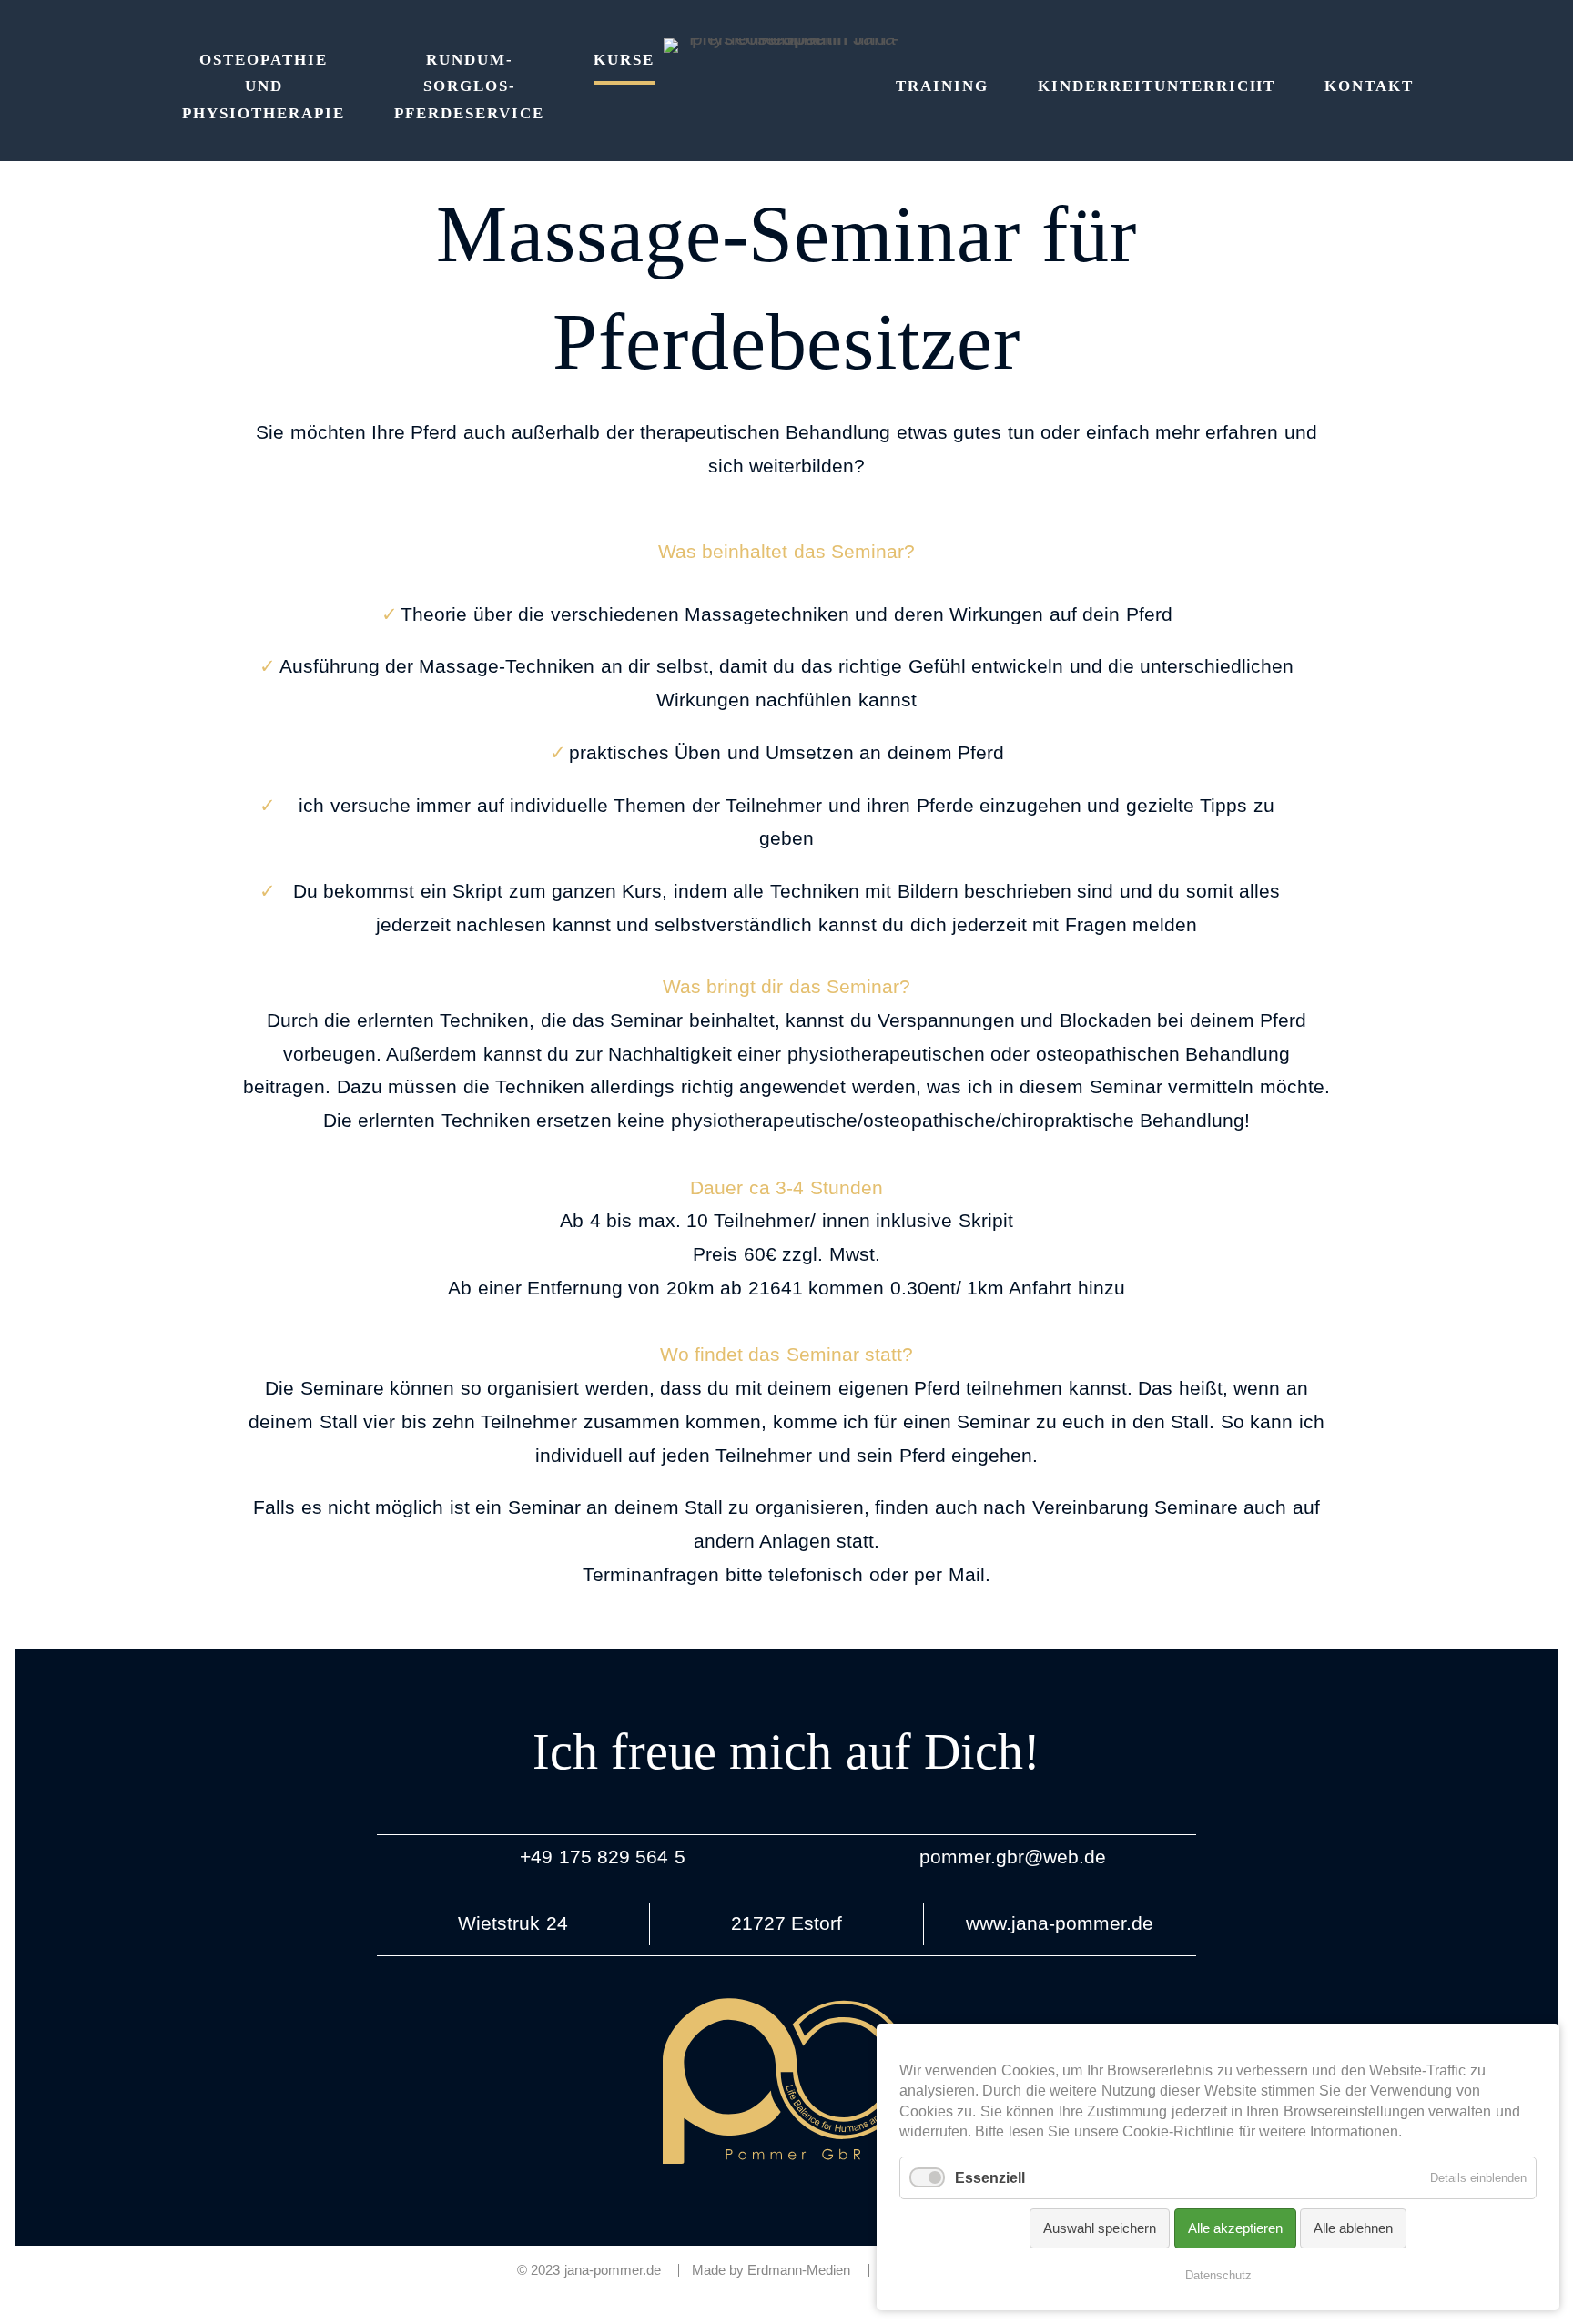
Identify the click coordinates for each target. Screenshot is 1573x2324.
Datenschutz (1218, 2275)
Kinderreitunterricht (1157, 86)
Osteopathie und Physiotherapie (264, 87)
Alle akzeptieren (1235, 2228)
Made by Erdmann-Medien (771, 2271)
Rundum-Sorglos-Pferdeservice (469, 87)
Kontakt (1369, 86)
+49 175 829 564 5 (603, 1857)
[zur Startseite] (786, 46)
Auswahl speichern (1100, 2228)
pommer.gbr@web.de (1013, 1857)
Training (942, 86)
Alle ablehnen (1353, 2228)
